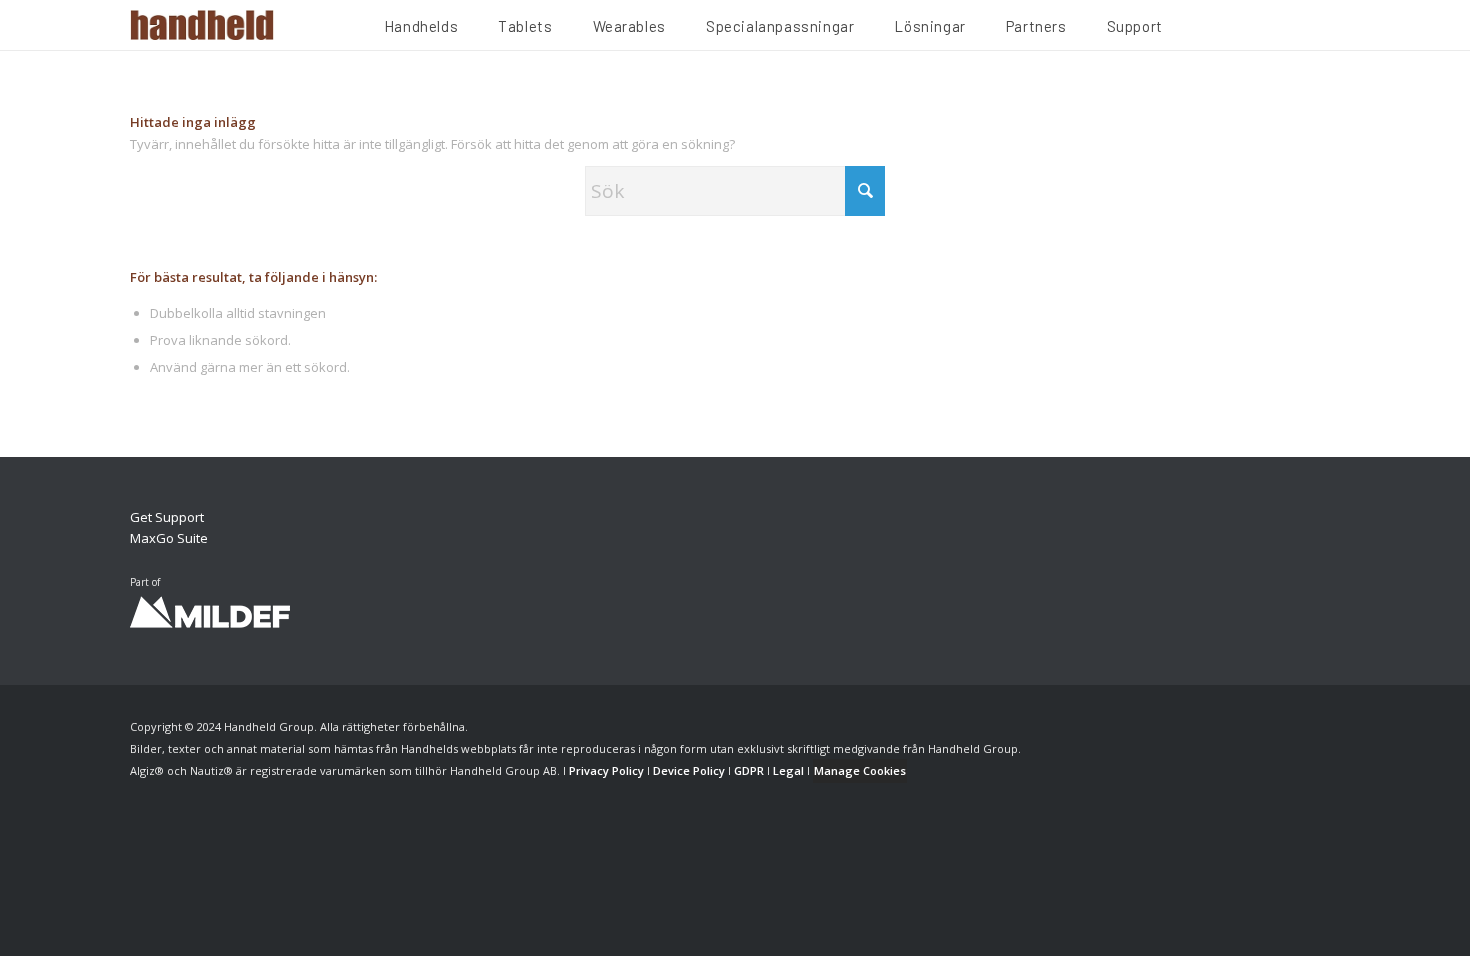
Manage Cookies (860, 770)
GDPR (749, 770)
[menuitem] (421, 29)
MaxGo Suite (169, 538)
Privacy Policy (606, 770)
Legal (788, 770)
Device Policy (689, 770)
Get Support (167, 517)
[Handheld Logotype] (202, 25)
